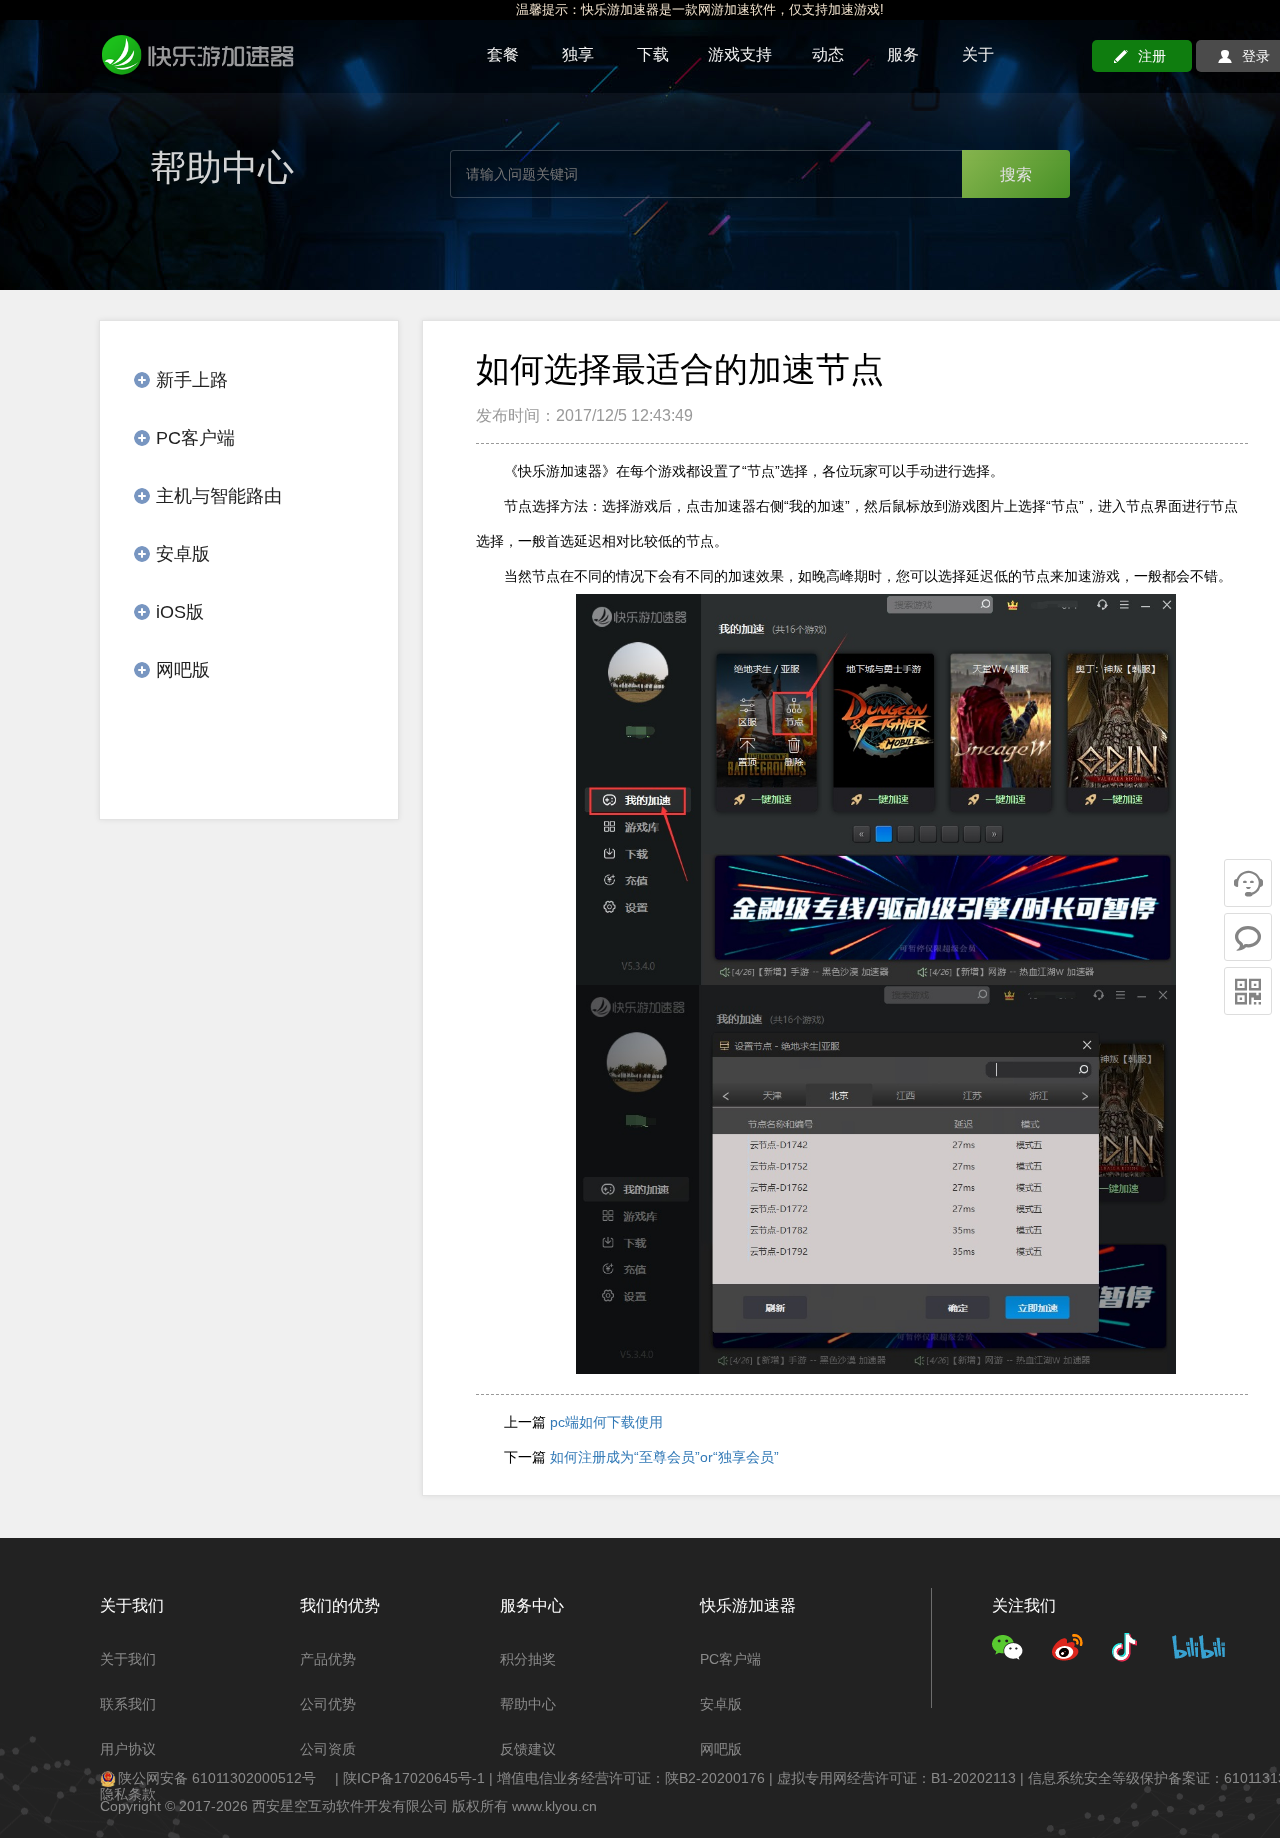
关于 (978, 54)
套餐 (503, 54)
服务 (903, 54)
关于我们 (128, 1659)
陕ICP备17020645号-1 (414, 1778)
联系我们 (128, 1704)
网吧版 (721, 1749)
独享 (578, 54)
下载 (653, 54)
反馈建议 (528, 1749)
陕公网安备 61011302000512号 (217, 1778)
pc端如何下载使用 (606, 1422)
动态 (828, 54)
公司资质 (328, 1749)
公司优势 (328, 1704)
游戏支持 (740, 54)
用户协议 (128, 1749)
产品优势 (328, 1659)
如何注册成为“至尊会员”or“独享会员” (664, 1457)
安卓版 (721, 1704)
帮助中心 (528, 1704)
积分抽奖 (528, 1659)
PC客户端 (730, 1659)
